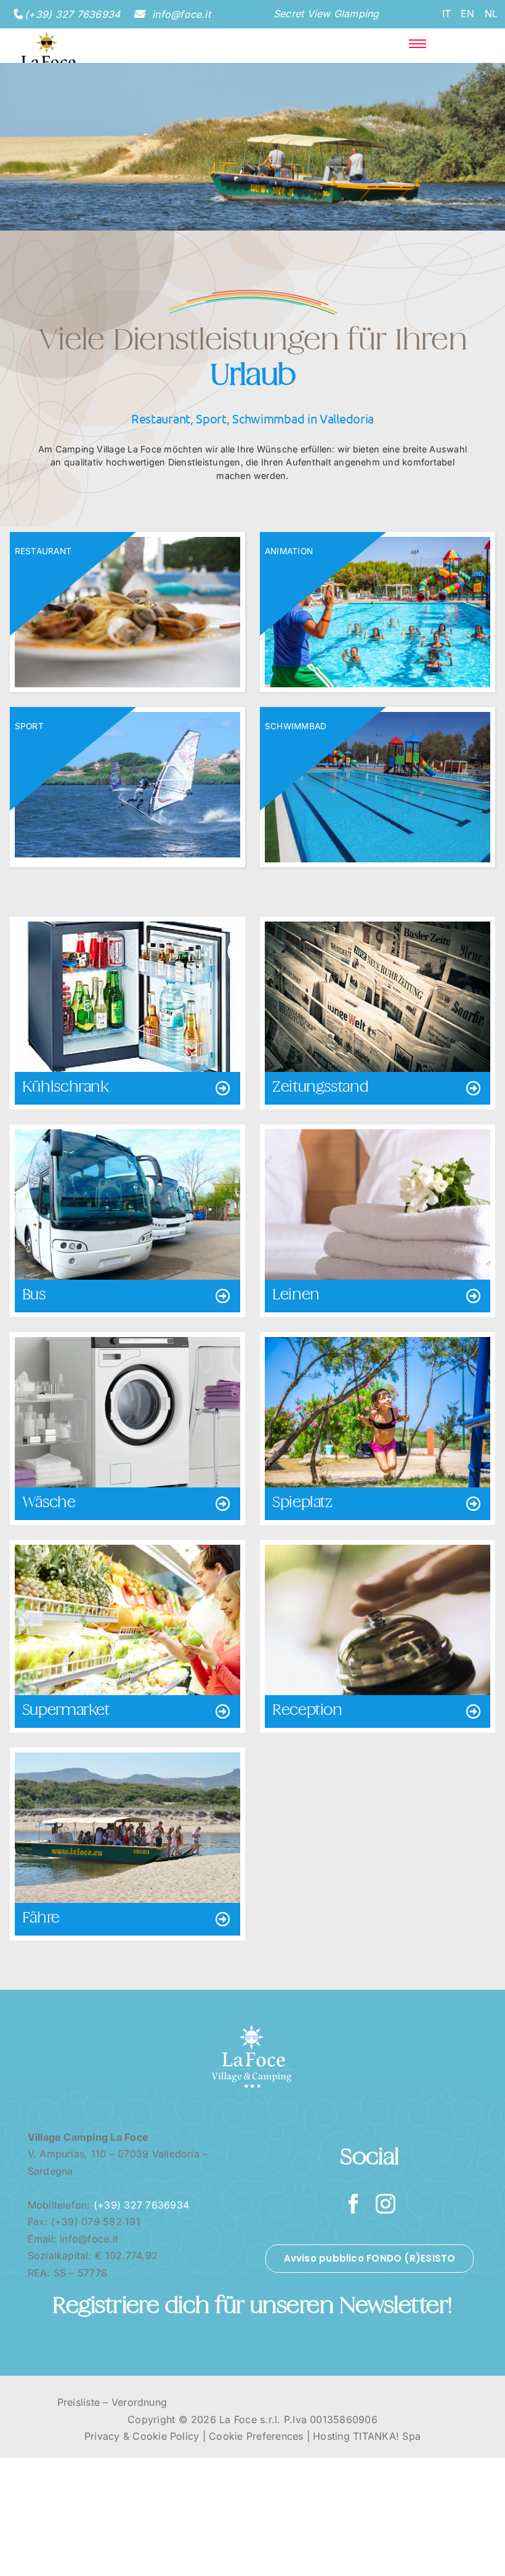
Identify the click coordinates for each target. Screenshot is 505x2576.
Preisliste (79, 2402)
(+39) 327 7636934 (72, 14)
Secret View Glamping (326, 14)
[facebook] (353, 2204)
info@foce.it (180, 14)
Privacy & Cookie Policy (142, 2436)
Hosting (331, 2436)
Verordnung (139, 2402)
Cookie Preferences (256, 2436)
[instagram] (386, 2204)
